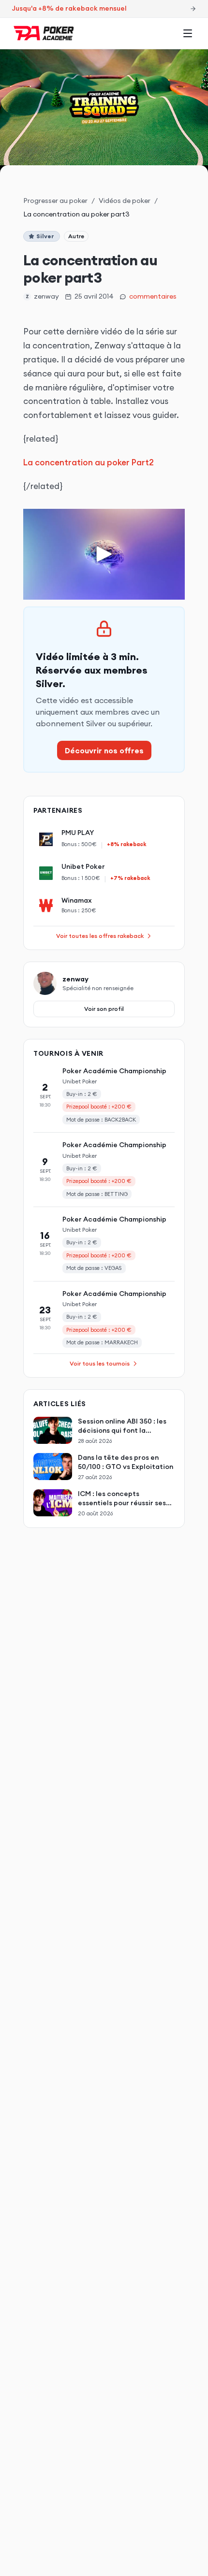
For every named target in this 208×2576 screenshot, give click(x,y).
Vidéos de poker (125, 201)
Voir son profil (104, 1009)
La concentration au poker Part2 (89, 462)
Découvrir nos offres (104, 750)
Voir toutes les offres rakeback (100, 936)
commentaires (153, 296)
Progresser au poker (55, 201)
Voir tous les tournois (100, 1363)
